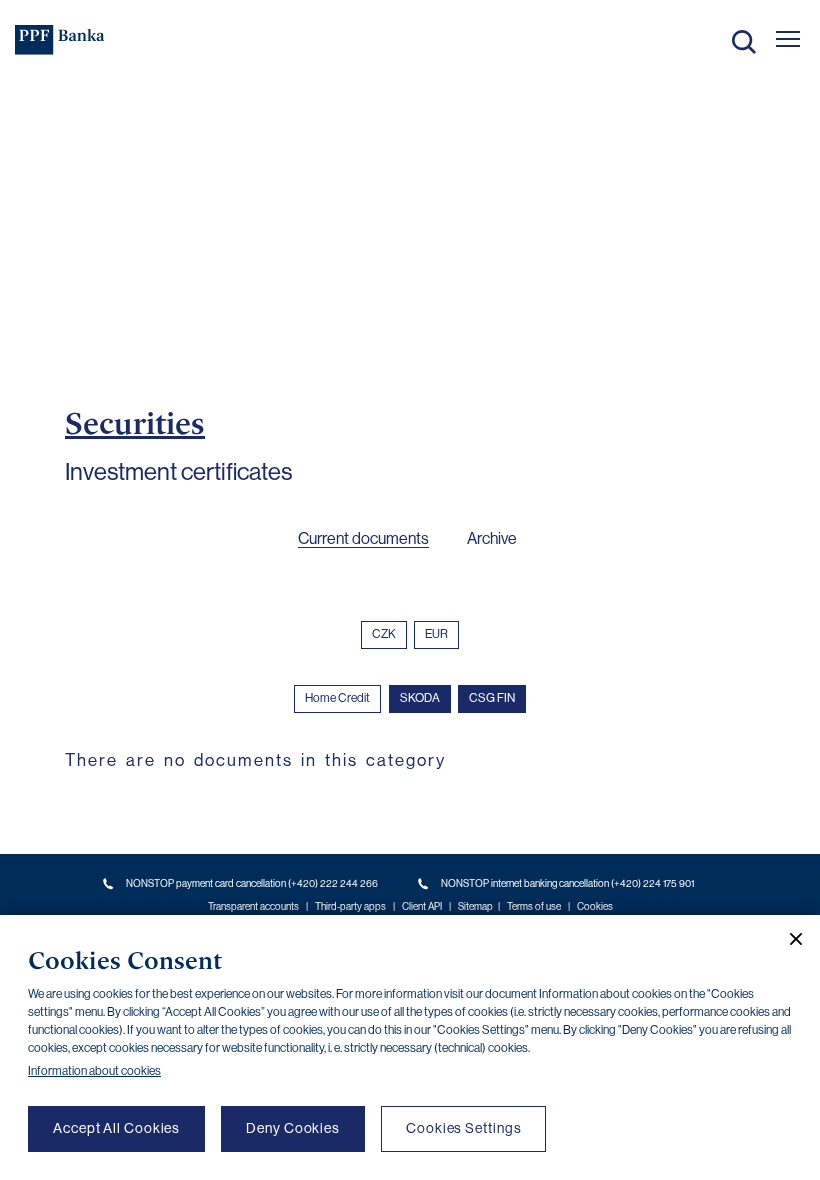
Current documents (363, 538)
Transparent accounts (253, 906)
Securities (135, 423)
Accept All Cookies (116, 1128)
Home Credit (337, 698)
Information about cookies (94, 1071)
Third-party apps (350, 906)
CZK (384, 634)
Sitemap (475, 906)
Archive (492, 538)
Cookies (595, 906)
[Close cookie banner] (788, 939)
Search (744, 42)
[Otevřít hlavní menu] (788, 39)
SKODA (420, 698)
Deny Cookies (293, 1128)
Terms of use (534, 906)
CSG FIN (492, 698)
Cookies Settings (463, 1128)
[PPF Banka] (60, 40)
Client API (422, 906)
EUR (436, 634)
